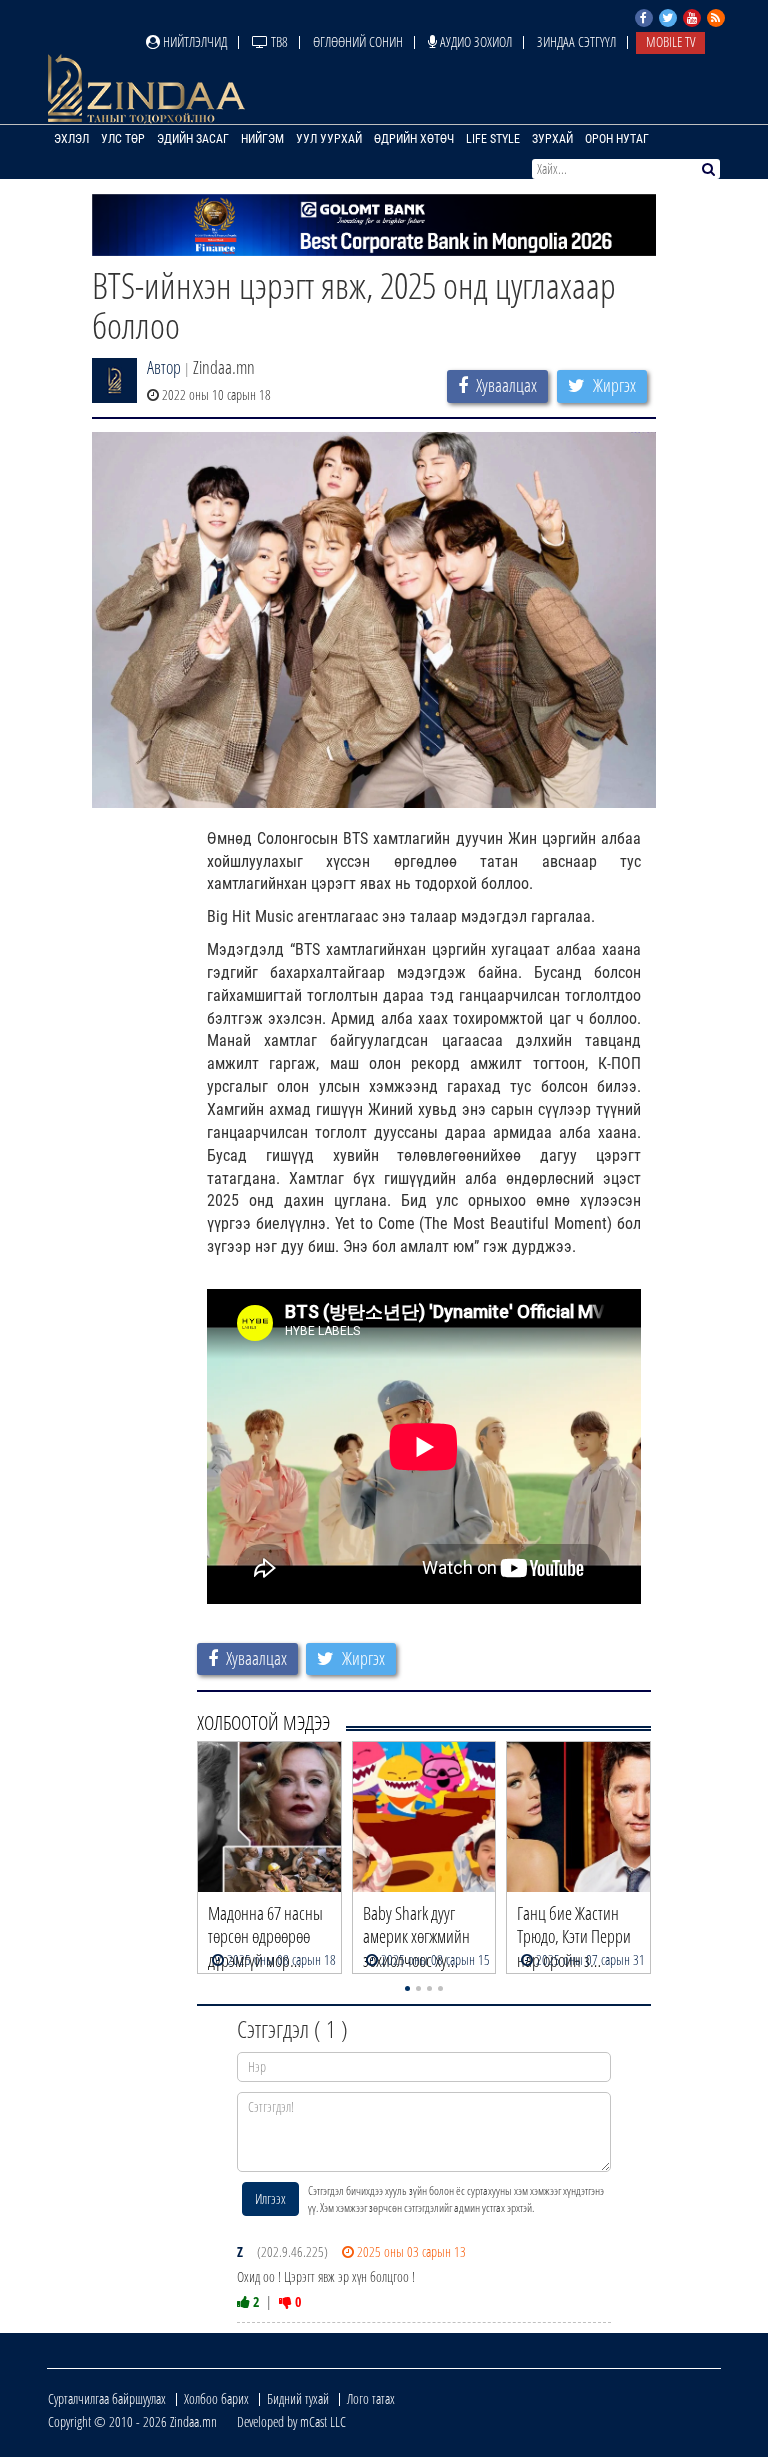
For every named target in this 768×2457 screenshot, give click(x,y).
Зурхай (552, 139)
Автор (164, 367)
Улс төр (123, 139)
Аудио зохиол (474, 41)
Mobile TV (670, 41)
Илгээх (270, 2198)
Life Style (493, 139)
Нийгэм (262, 139)
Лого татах (371, 2398)
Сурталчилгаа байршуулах (107, 2398)
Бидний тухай (298, 2398)
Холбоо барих (216, 2398)
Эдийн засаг (193, 139)
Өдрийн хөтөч (414, 139)
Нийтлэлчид (193, 41)
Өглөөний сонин (358, 41)
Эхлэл (71, 139)
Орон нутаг (617, 139)
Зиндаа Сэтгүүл (576, 41)
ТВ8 (278, 41)
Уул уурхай (329, 139)
